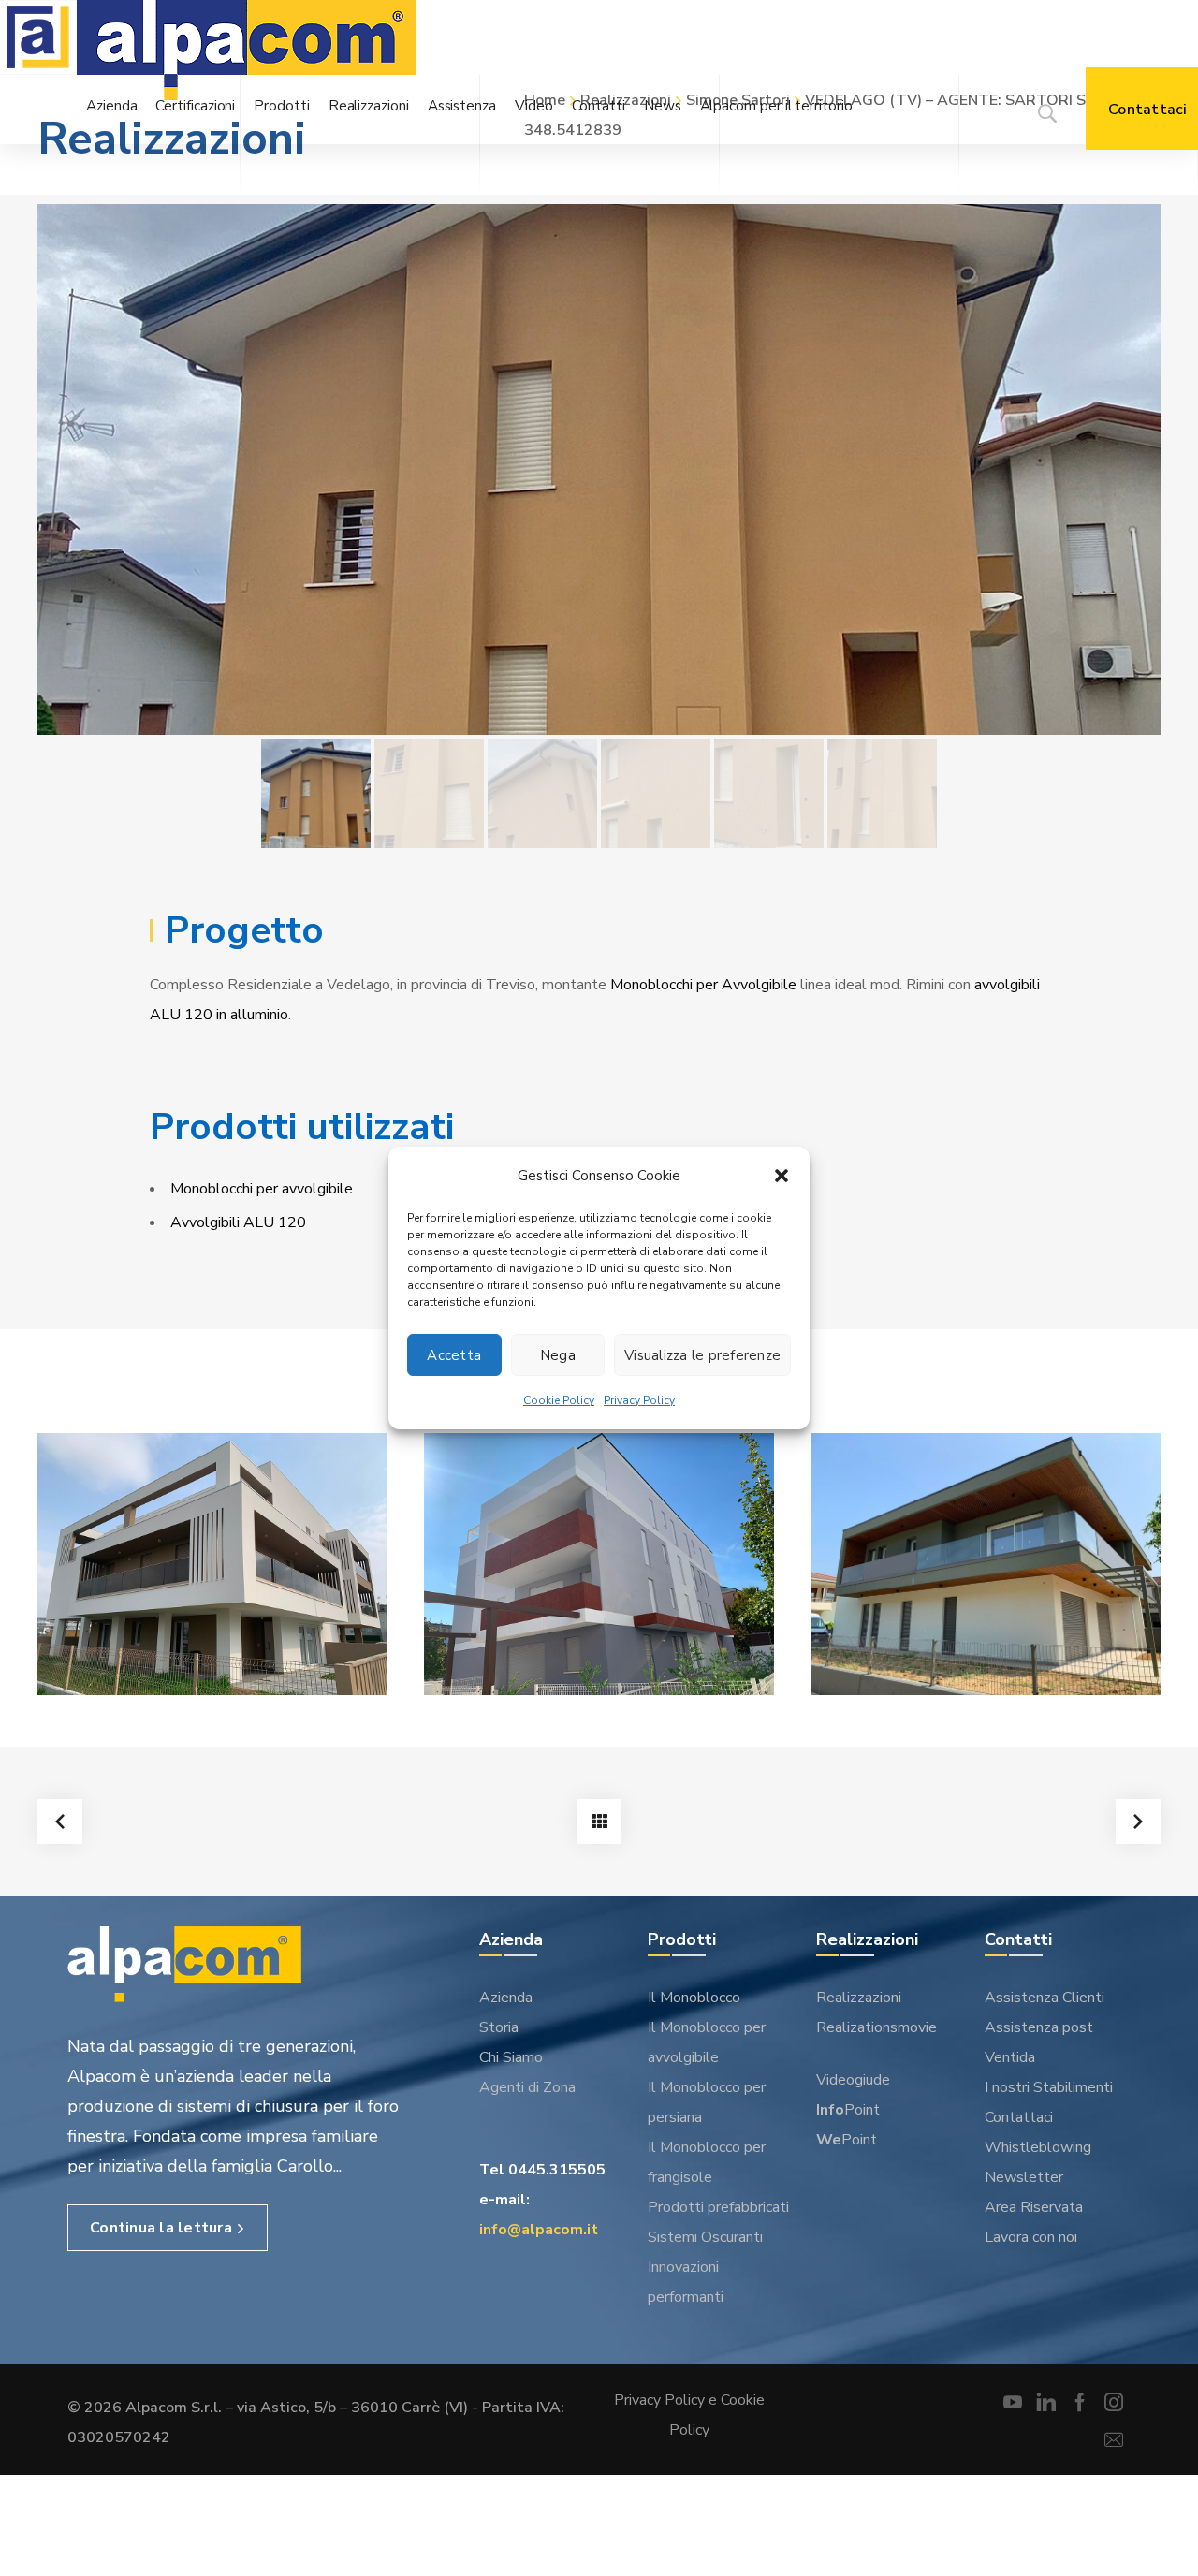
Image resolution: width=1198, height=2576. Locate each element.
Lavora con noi (1031, 2237)
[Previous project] (60, 1822)
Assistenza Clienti (1045, 1998)
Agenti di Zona (527, 2087)
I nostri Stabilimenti (1049, 2087)
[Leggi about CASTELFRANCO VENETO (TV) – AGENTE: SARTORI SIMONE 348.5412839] (986, 1564)
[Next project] (1138, 1822)
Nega (558, 1355)
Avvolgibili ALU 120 (238, 1222)
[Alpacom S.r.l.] (246, 53)
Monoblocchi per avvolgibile (262, 1189)
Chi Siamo (511, 2057)
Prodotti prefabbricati (718, 2207)
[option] (599, 469)
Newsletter (1024, 2177)
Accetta (454, 1355)
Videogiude (853, 2080)
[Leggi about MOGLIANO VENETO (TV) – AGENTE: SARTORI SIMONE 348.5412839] (599, 1564)
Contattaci (1019, 2117)
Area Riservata (1034, 2207)
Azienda (506, 1998)
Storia (499, 2027)
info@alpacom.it (539, 2230)
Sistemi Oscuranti (705, 2237)
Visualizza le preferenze (702, 1355)
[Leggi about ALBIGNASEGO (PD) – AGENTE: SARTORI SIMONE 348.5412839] (212, 1564)
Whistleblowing (1038, 2147)
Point (848, 2110)
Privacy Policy (639, 1400)
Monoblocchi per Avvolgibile (703, 985)
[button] (782, 1176)
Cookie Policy (559, 1400)
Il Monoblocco (694, 1998)
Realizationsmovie (877, 2027)
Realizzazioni (859, 1998)
